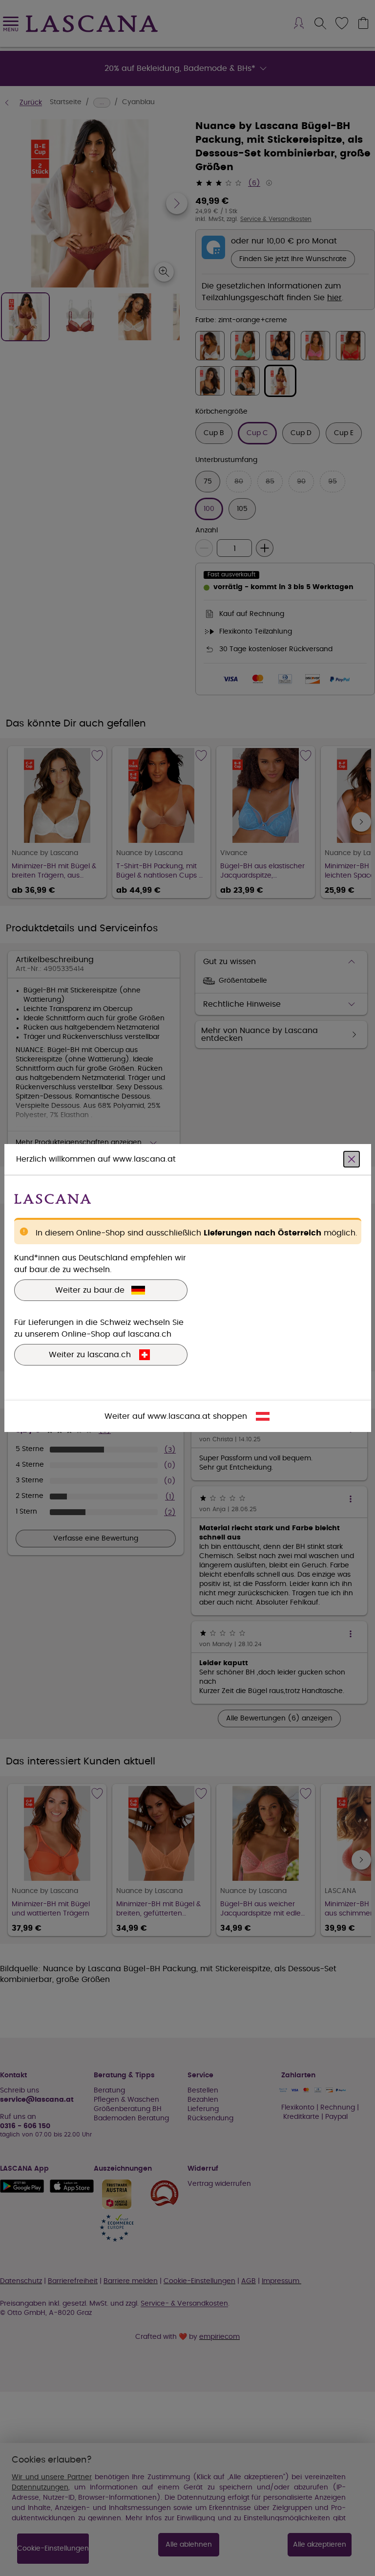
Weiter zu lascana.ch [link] (90, 1355)
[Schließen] (352, 1159)
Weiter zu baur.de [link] (90, 1290)
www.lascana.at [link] (179, 1416)
